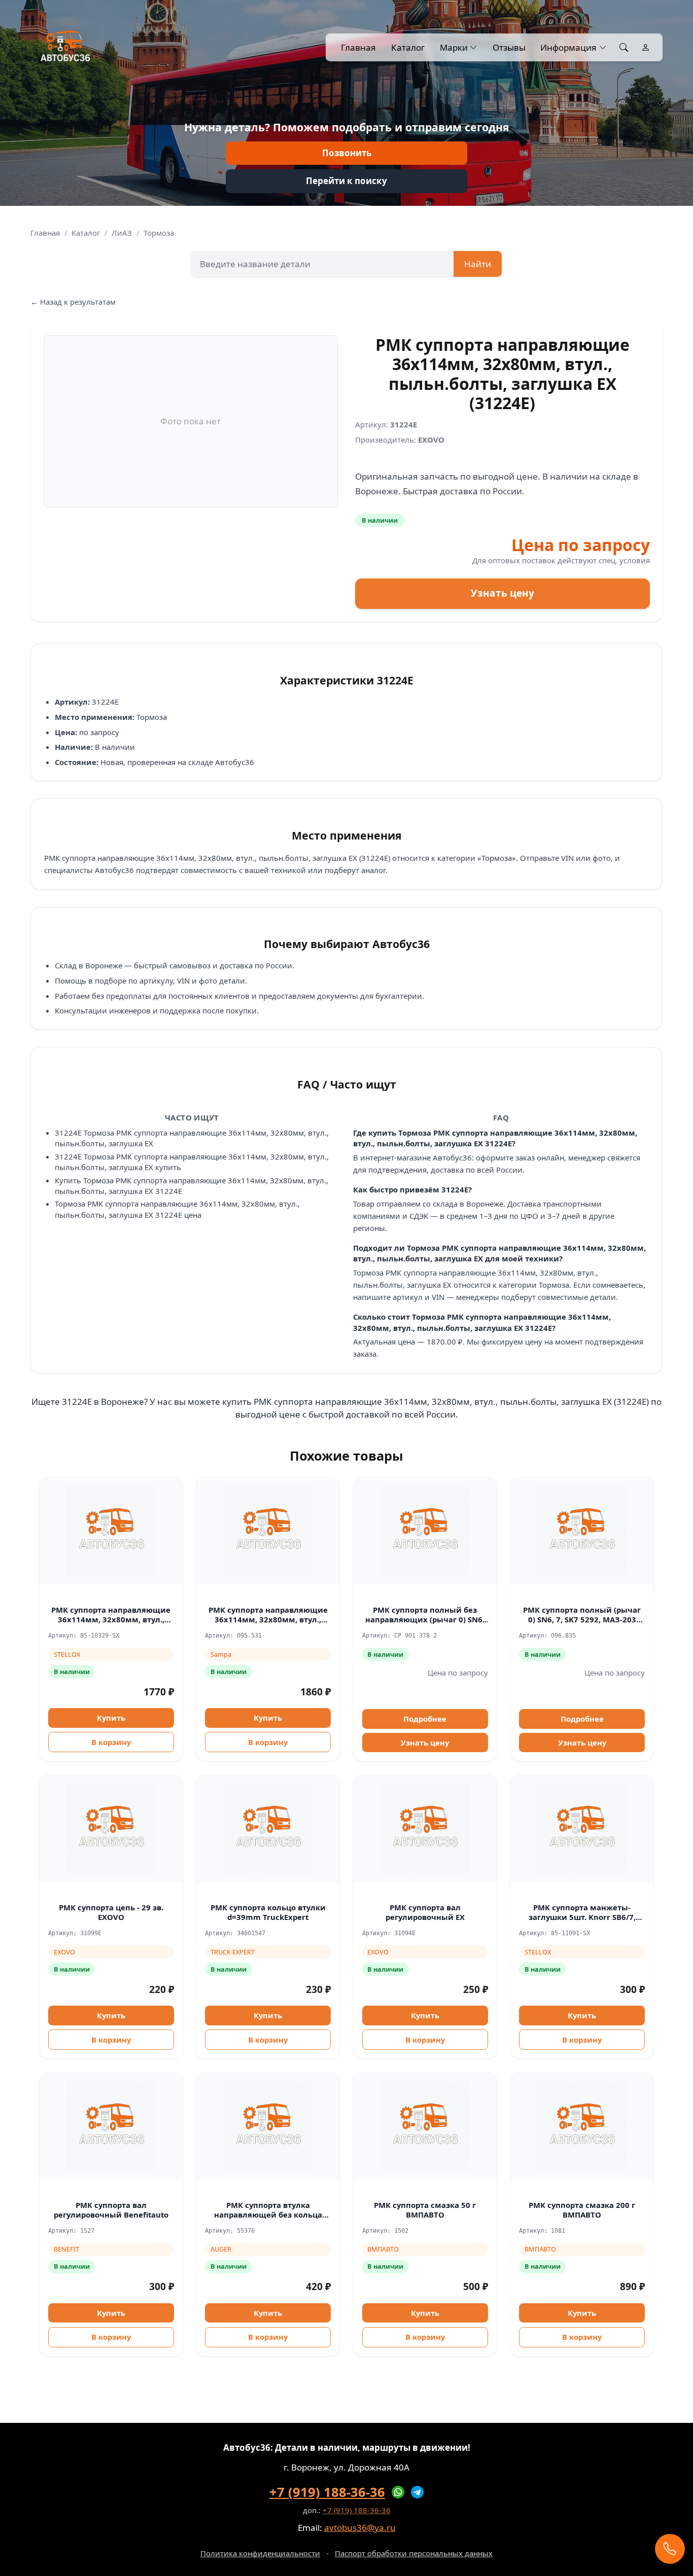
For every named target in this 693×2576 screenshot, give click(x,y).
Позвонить (347, 153)
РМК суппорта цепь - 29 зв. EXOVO (111, 1912)
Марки (454, 47)
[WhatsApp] (398, 2492)
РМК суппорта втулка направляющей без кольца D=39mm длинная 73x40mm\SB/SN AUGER (268, 2219)
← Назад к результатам (73, 302)
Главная (358, 47)
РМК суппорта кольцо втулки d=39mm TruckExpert (268, 1912)
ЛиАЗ (122, 233)
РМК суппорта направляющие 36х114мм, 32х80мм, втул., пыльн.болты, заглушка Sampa (268, 1619)
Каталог (408, 47)
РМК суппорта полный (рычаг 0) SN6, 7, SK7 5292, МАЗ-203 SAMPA (582, 1619)
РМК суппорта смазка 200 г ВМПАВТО (582, 2210)
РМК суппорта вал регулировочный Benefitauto (111, 2210)
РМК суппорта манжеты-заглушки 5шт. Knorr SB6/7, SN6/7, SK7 (582, 1917)
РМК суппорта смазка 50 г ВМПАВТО (425, 2210)
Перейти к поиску (346, 181)
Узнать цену (503, 593)
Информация (568, 47)
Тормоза (159, 233)
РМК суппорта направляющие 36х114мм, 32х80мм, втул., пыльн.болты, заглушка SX (111, 1619)
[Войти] (646, 48)
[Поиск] (624, 48)
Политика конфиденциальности (260, 2553)
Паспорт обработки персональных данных (414, 2553)
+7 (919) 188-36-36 (327, 2492)
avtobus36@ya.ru (360, 2528)
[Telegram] (418, 2492)
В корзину (111, 1742)
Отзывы (509, 47)
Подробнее (425, 1719)
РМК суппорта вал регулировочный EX (425, 1912)
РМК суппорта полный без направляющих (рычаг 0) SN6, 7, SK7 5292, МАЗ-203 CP (425, 1619)
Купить (111, 1718)
